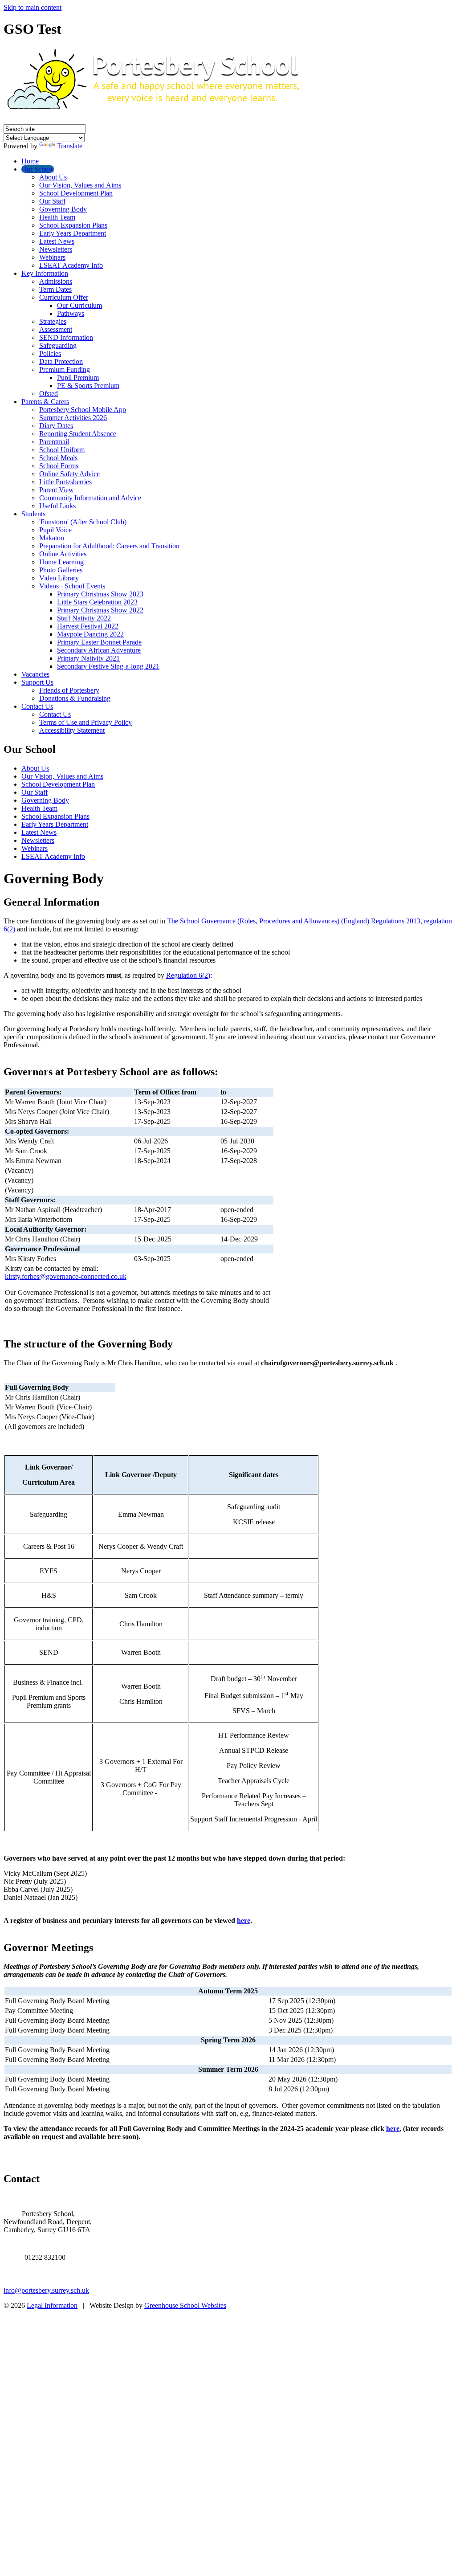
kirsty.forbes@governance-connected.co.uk (66, 1276)
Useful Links (57, 506)
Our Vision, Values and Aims (80, 185)
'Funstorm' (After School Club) (83, 522)
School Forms (59, 466)
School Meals (58, 458)
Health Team (57, 217)
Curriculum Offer (64, 297)
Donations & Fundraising (75, 698)
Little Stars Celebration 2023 (97, 602)
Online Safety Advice (69, 474)
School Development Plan (76, 193)
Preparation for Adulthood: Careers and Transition (109, 546)
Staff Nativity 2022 (84, 618)
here (244, 1921)
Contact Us (37, 706)
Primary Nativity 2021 (88, 658)
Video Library (59, 578)
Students (33, 514)
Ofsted (49, 394)
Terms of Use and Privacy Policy (85, 722)
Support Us (37, 682)
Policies (50, 353)
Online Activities (63, 554)
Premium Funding (65, 369)
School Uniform (62, 450)
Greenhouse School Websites (185, 2305)
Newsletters (56, 249)
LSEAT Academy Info (71, 265)
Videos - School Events (72, 586)
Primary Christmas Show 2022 (100, 610)
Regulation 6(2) (188, 975)
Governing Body (63, 209)
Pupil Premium (78, 378)
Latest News (57, 241)
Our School (38, 169)
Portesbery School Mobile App (83, 410)
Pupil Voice (55, 530)
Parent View (57, 490)
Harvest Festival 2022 (88, 626)
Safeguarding (58, 345)
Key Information (45, 273)
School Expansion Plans (73, 225)
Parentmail (54, 442)
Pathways (71, 313)
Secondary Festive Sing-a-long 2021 (108, 666)
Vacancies (35, 674)
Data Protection (61, 361)
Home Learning (61, 562)
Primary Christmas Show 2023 (100, 594)
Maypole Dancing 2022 (90, 634)
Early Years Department (73, 233)
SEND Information (66, 337)
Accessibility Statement (72, 730)
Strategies (53, 321)
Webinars (52, 257)
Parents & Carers (45, 402)
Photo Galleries (61, 570)
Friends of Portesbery (69, 690)
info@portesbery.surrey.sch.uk (46, 2290)
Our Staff (52, 201)
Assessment (56, 329)
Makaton (52, 538)
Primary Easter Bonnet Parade (99, 642)
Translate (70, 146)
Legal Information (52, 2305)
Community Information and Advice (90, 498)
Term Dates (55, 289)
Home (30, 161)
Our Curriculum (79, 305)
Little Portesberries (65, 482)
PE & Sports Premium (88, 386)
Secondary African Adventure (99, 650)
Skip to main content (33, 7)
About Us (53, 177)
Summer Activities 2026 (73, 418)
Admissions (56, 281)
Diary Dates (56, 426)
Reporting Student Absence (78, 434)
